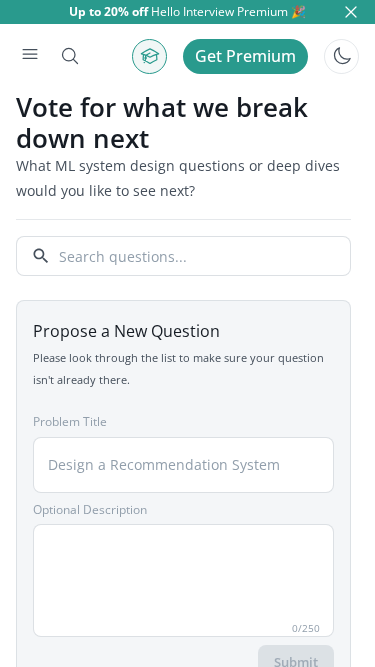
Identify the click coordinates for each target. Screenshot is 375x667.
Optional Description (90, 509)
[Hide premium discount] (351, 12)
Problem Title (70, 421)
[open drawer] (30, 56)
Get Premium (245, 56)
